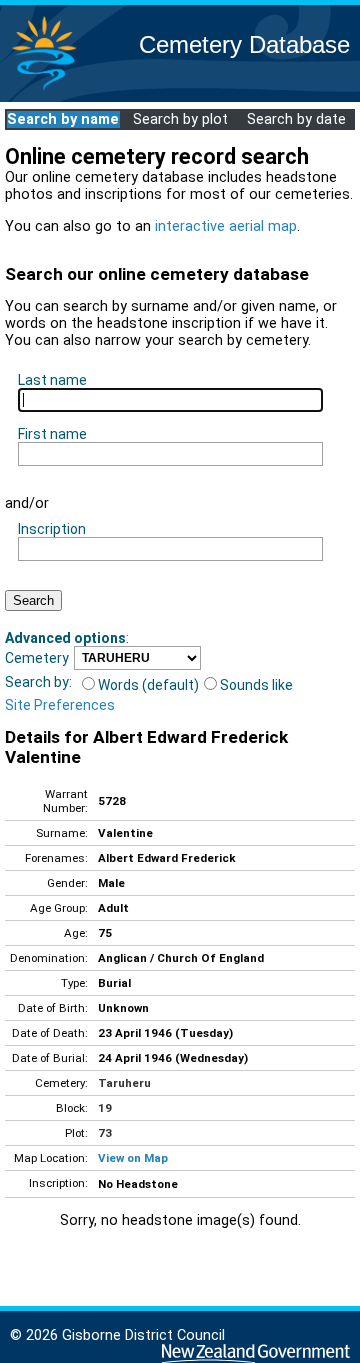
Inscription (52, 529)
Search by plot (180, 119)
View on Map (133, 1158)
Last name (52, 380)
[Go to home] (44, 89)
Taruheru (124, 1083)
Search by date (296, 119)
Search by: (38, 682)
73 (105, 1133)
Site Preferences (60, 705)
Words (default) (148, 685)
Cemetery (37, 658)
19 (105, 1108)
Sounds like (256, 685)
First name (52, 434)
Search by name (63, 119)
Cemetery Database (244, 44)
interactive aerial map (226, 226)
